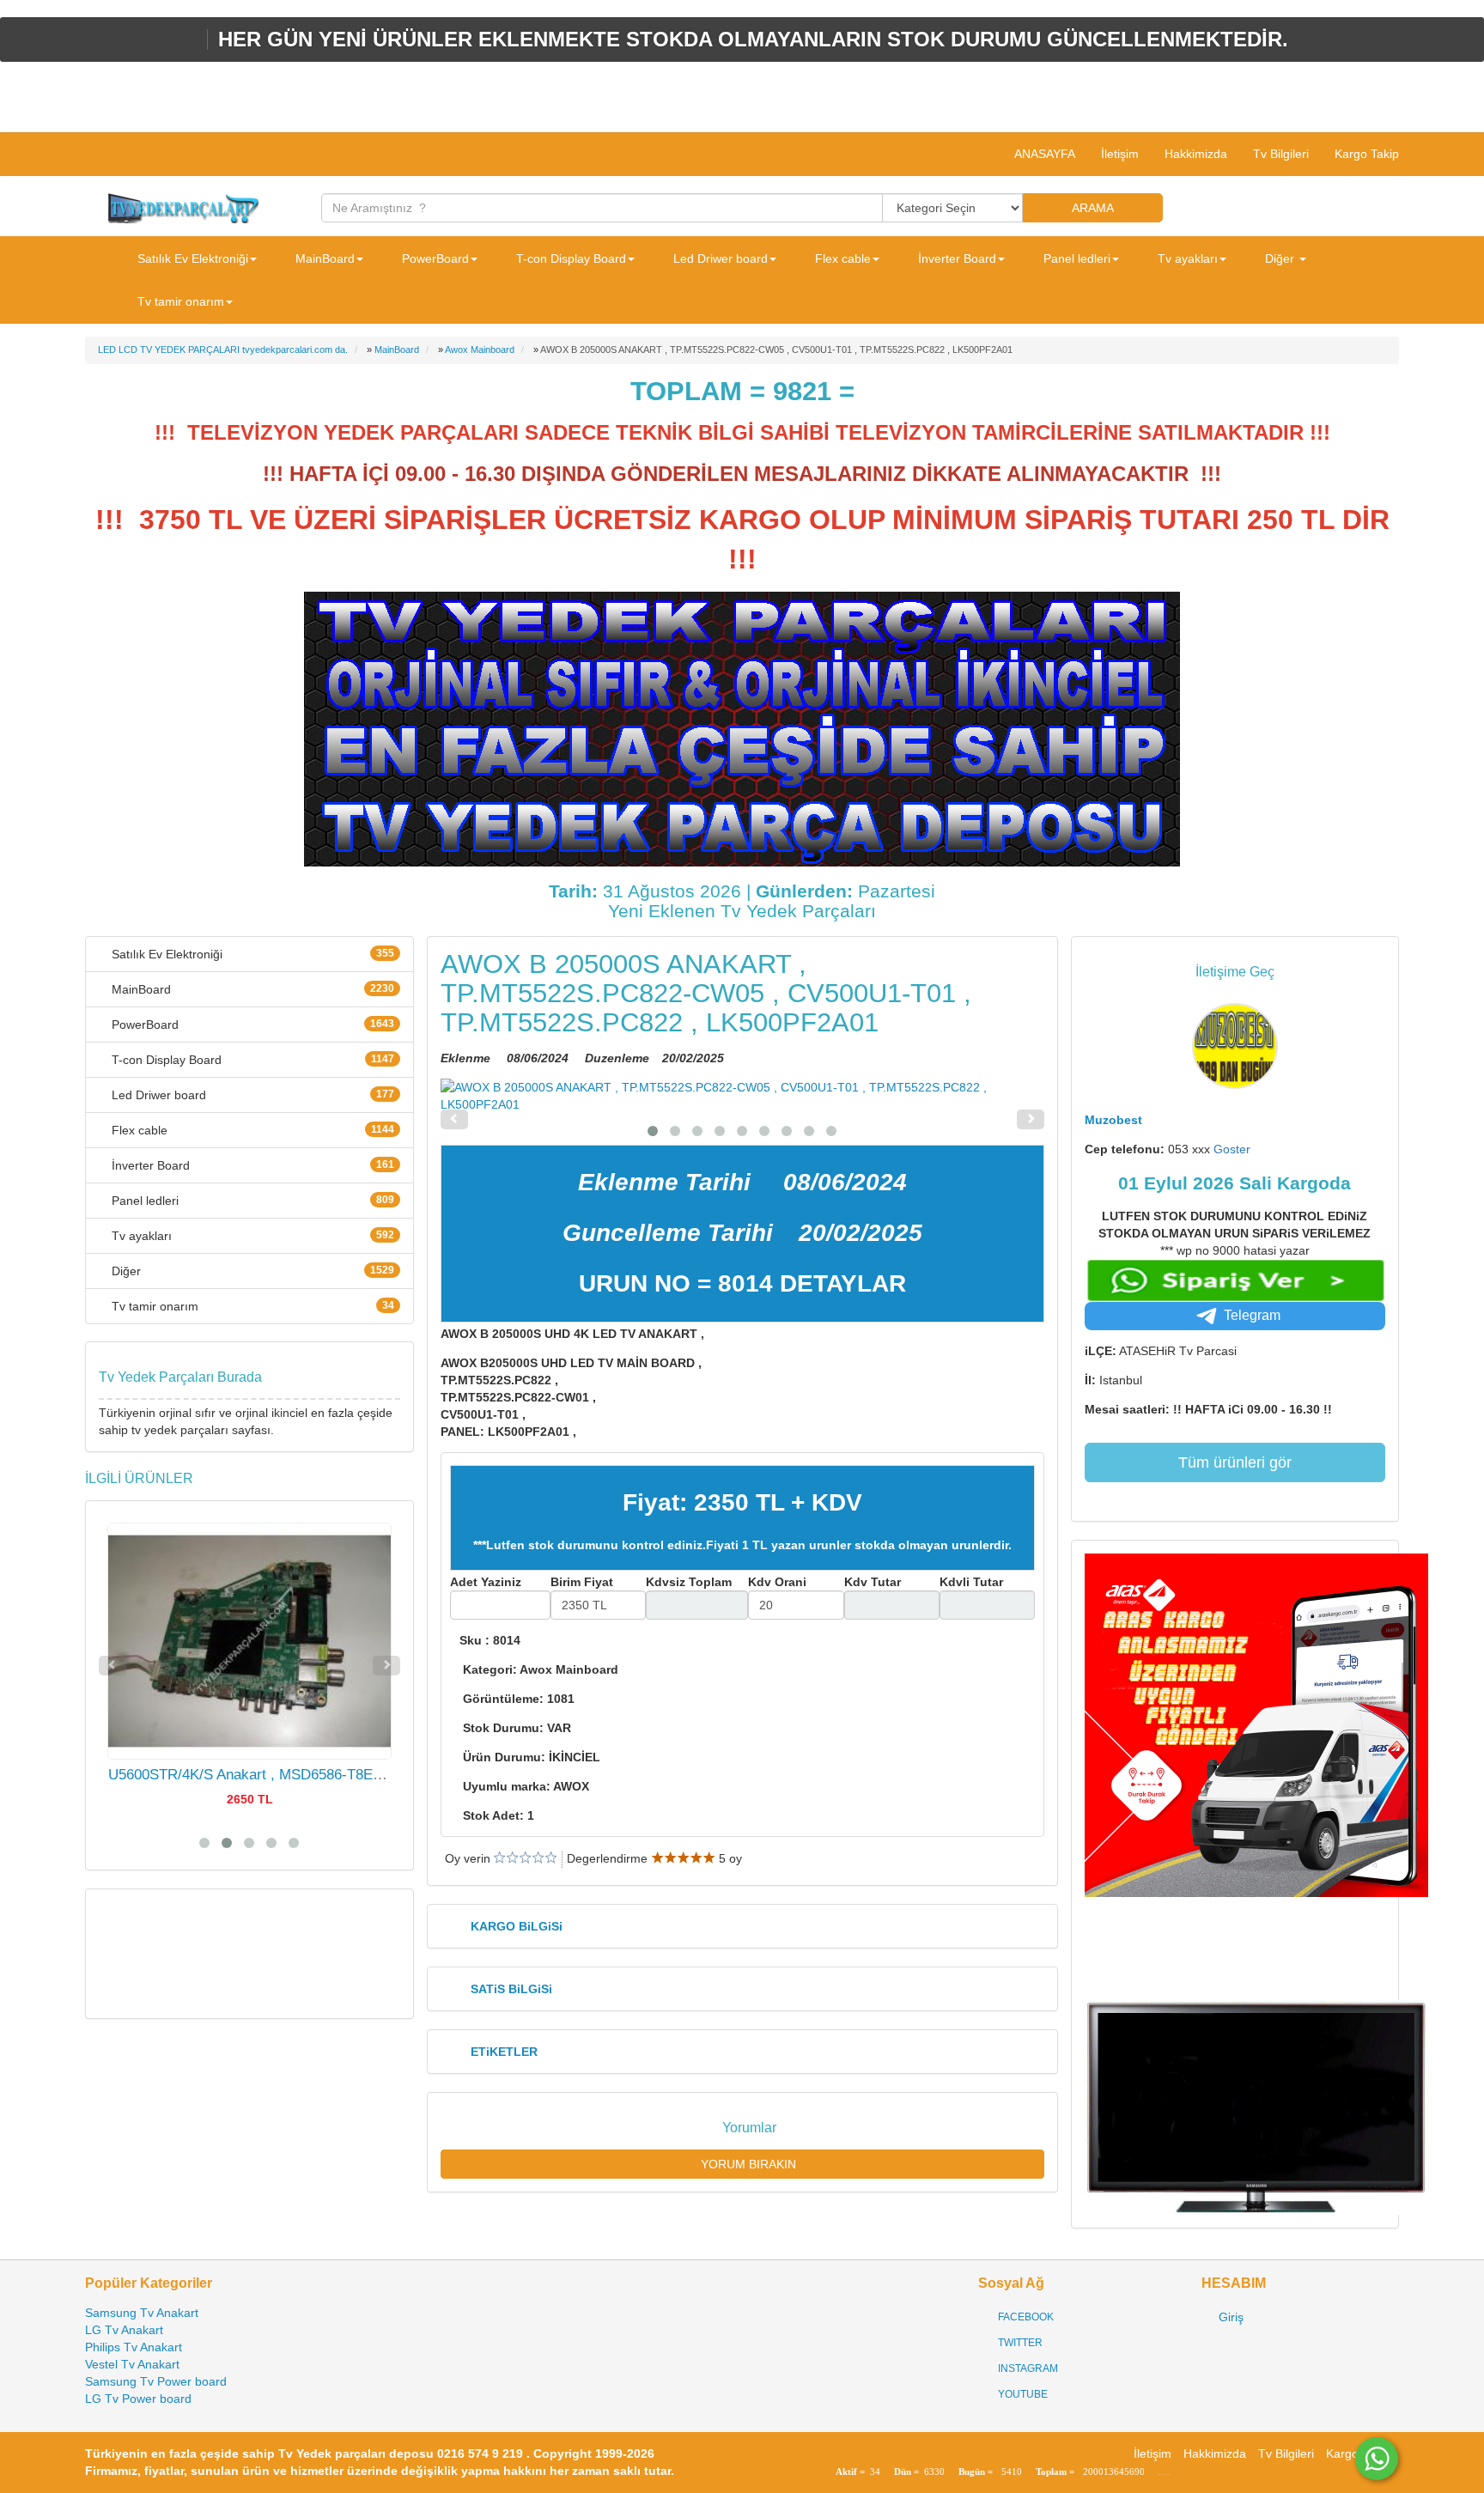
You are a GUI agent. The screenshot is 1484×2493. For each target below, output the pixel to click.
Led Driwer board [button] (719, 258)
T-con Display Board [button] (569, 258)
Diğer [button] (1280, 258)
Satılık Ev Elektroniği (251, 954)
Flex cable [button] (841, 258)
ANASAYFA (1043, 154)
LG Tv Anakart (124, 2330)
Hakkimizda (1196, 154)
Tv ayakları (251, 1236)
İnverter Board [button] (955, 258)
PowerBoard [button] (434, 258)
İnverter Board (251, 1165)
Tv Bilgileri (1281, 154)
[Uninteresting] (506, 1858)
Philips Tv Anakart (134, 2347)
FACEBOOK (1025, 2317)
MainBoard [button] (323, 258)
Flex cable (251, 1130)
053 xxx (1209, 1149)
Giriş (1229, 2317)
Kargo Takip (1367, 154)
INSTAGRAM (1027, 2368)
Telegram (1252, 1315)
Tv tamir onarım (251, 1306)
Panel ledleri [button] (1075, 258)
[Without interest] (499, 1858)
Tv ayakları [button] (1186, 258)
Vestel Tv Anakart (132, 2364)
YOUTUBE (1022, 2394)
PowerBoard (251, 1025)
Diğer (251, 1271)
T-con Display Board (251, 1060)
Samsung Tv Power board (156, 2381)
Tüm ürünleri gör (1235, 1462)
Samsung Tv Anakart (142, 2313)
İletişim (1120, 154)
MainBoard (251, 989)
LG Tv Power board (138, 2399)
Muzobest (1113, 1120)
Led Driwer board (251, 1095)
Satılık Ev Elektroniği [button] (191, 258)
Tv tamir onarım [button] (179, 301)
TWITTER (1019, 2343)
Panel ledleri (251, 1201)
